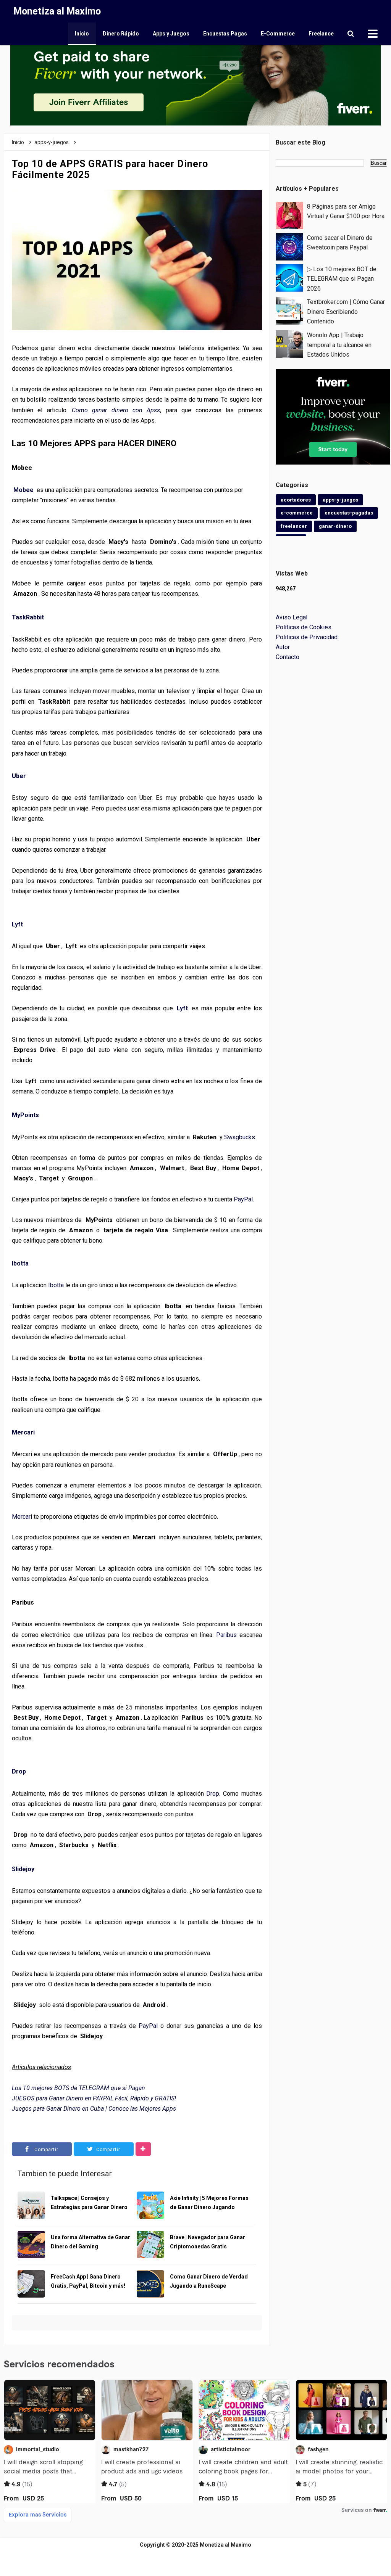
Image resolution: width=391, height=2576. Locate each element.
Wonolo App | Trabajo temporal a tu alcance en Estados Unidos (339, 345)
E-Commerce (278, 34)
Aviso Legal (292, 617)
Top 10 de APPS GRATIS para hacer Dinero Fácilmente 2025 (110, 169)
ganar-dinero (335, 526)
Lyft (17, 924)
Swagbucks (240, 1137)
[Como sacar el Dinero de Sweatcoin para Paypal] (289, 246)
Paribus (226, 1635)
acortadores (296, 500)
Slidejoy (23, 1869)
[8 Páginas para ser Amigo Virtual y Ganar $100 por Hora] (289, 215)
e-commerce (297, 513)
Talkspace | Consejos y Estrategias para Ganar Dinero (89, 2203)
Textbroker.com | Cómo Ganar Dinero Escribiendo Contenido (346, 312)
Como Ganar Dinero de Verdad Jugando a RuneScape (209, 2281)
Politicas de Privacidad (307, 637)
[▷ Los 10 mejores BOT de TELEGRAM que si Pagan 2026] (289, 277)
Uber (19, 776)
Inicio (82, 34)
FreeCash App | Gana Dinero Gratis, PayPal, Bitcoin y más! (88, 2281)
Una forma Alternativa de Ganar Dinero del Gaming (90, 2242)
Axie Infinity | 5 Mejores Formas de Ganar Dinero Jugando (209, 2203)
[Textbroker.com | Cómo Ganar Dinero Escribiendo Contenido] (289, 311)
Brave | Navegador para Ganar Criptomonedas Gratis (208, 2242)
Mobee (23, 490)
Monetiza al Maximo (225, 2545)
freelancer (294, 526)
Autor (283, 647)
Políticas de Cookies (304, 627)
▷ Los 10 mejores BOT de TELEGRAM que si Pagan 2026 (342, 279)
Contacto (288, 657)
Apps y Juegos (171, 34)
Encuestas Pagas (225, 34)
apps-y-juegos (340, 500)
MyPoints (25, 1115)
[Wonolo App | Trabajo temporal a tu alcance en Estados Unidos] (289, 343)
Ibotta (20, 1263)
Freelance (321, 34)
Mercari (23, 1432)
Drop (19, 1771)
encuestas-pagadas (349, 513)
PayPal (243, 1199)
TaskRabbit (28, 617)
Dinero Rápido (121, 34)
